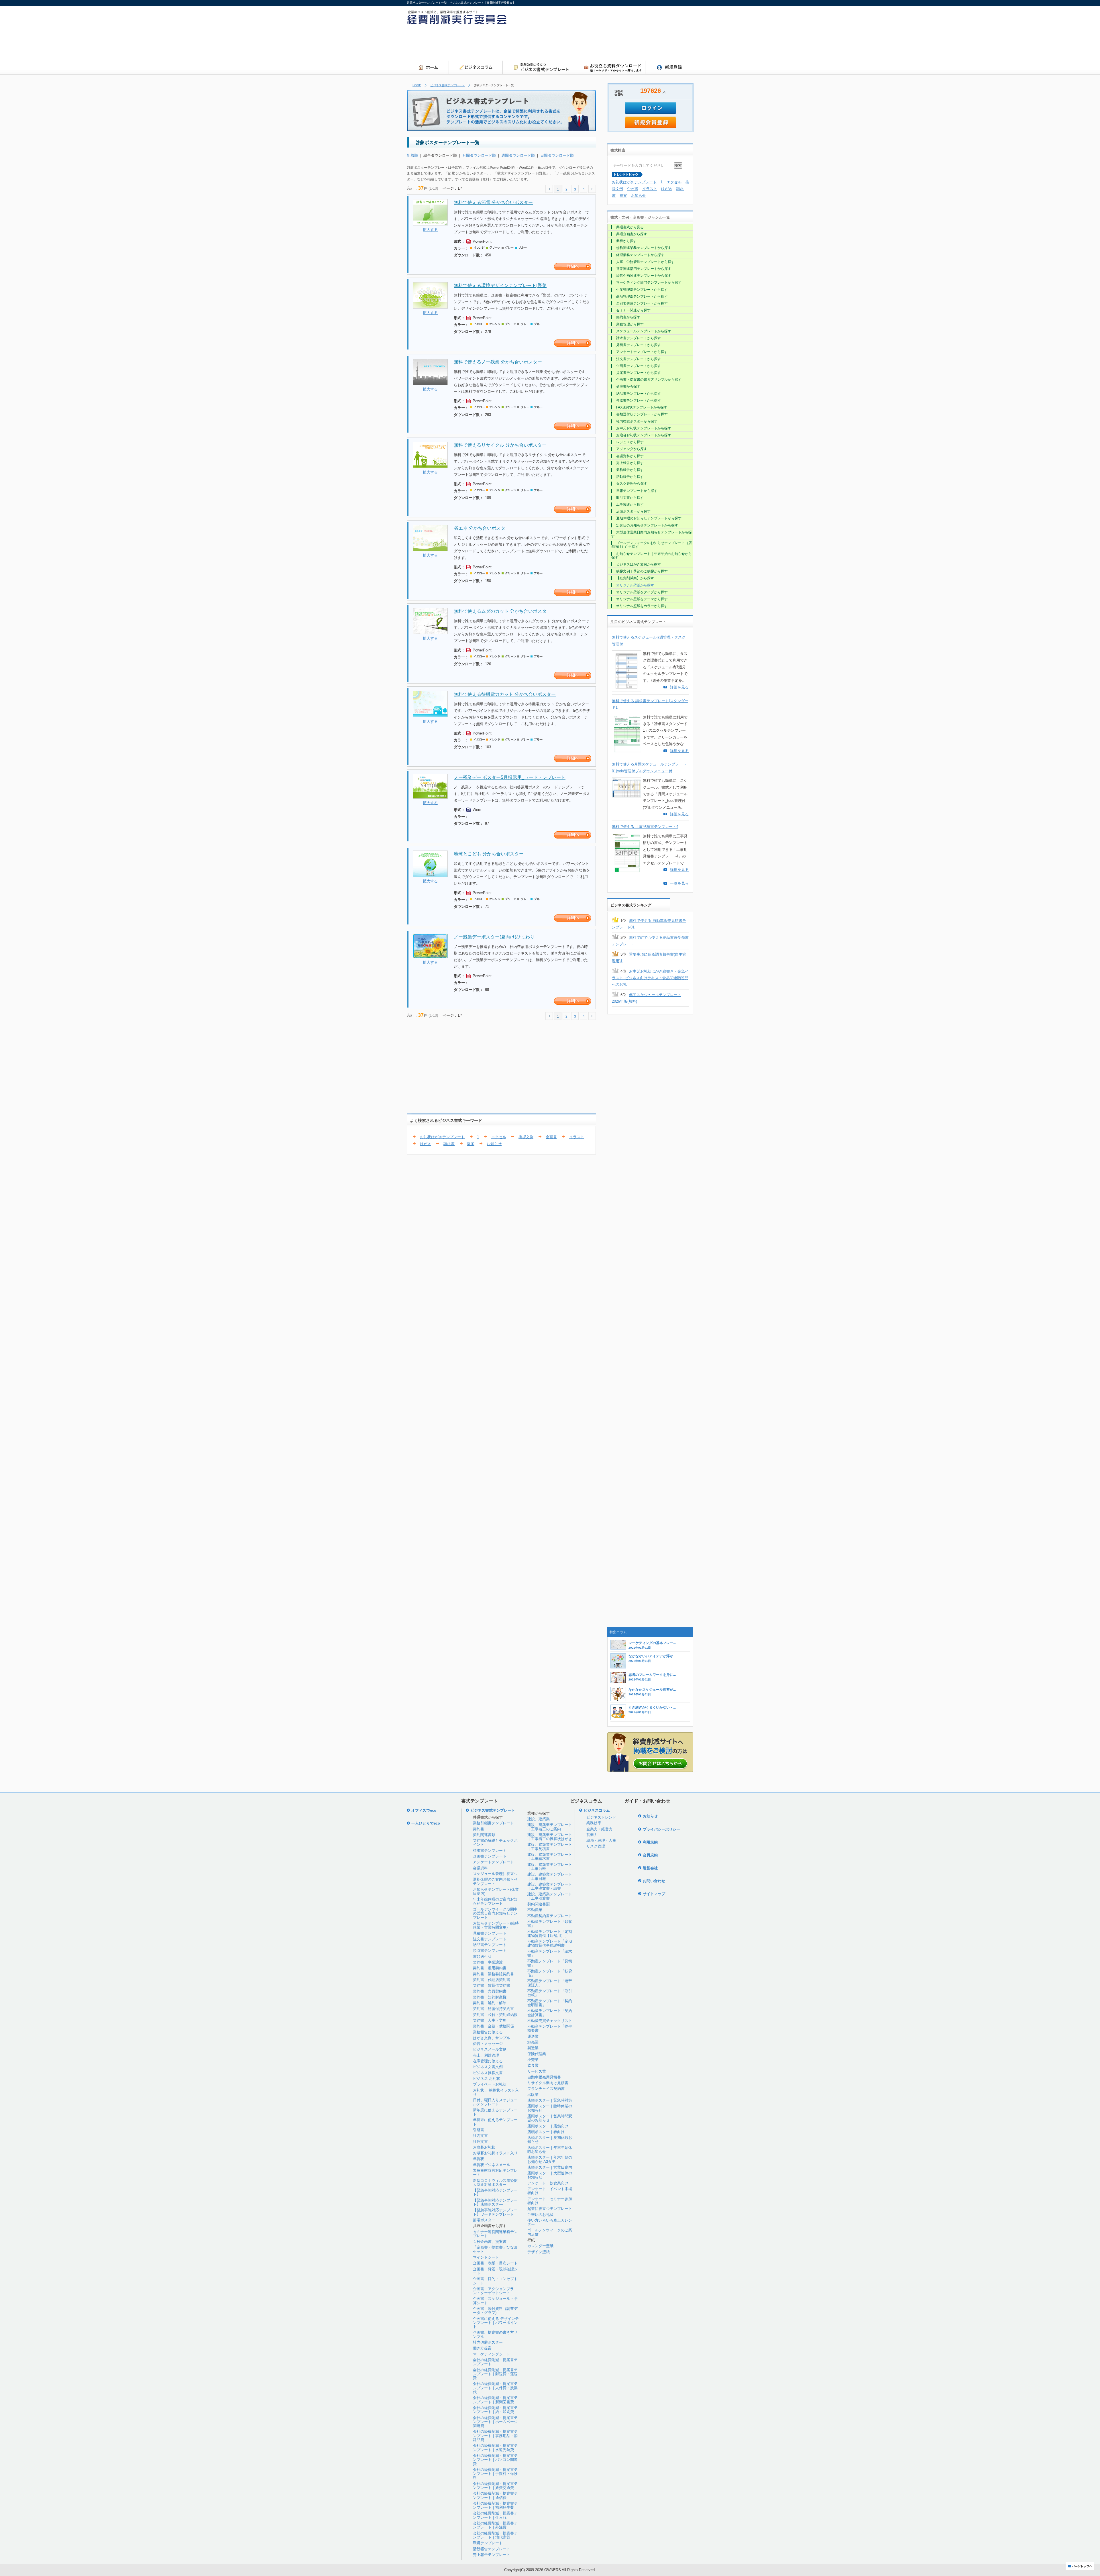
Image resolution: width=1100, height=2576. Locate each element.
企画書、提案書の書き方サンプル (495, 2334)
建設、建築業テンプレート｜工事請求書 (550, 1857)
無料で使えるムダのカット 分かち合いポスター (502, 611)
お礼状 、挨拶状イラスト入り (496, 2092)
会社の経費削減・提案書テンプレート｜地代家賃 (495, 2535)
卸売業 (533, 2042)
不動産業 (535, 1910)
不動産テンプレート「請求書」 (550, 1953)
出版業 (533, 2095)
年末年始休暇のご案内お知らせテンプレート (495, 1901)
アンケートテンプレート (493, 1862)
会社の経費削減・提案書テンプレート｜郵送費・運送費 (495, 2374)
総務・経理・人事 (601, 1840)
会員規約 (650, 1855)
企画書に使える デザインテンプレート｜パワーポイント (496, 2323)
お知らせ (494, 1144)
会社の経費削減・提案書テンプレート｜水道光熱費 (495, 2448)
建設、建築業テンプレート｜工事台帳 (550, 1867)
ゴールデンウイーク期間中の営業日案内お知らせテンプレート (495, 1913)
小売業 (533, 2060)
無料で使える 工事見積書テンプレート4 (645, 827)
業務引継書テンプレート (493, 1823)
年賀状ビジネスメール (492, 2165)
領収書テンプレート (490, 1950)
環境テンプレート (488, 2543)
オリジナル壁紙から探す (635, 585)
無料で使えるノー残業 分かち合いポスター (498, 362)
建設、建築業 (539, 1819)
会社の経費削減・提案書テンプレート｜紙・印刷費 (495, 2410)
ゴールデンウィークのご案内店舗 (550, 2232)
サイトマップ (654, 1894)
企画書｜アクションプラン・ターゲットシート (493, 2291)
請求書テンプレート (490, 1850)
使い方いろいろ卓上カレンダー (550, 2222)
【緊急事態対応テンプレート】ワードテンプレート (495, 2212)
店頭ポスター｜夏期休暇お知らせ (550, 2140)
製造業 (533, 2048)
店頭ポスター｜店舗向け (548, 2126)
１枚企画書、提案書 (490, 2242)
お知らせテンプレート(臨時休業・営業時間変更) (496, 1925)
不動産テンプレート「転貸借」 (550, 1973)
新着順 (412, 155)
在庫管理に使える (488, 2061)
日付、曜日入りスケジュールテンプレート (495, 2102)
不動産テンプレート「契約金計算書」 (550, 2013)
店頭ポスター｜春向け (546, 2132)
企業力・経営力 (599, 1829)
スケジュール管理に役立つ (495, 1874)
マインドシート (486, 2257)
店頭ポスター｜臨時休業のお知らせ (550, 2108)
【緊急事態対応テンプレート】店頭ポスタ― (495, 2202)
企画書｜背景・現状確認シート (495, 2271)
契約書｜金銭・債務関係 (493, 2026)
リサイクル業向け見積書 (548, 2083)
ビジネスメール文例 (490, 2049)
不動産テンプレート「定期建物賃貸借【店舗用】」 (550, 1934)
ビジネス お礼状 (487, 2079)
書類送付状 (482, 1956)
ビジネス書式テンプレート (447, 85)
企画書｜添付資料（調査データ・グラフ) (495, 2311)
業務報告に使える (488, 2032)
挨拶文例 (526, 1137)
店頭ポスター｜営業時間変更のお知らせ (550, 2118)
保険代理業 (537, 2054)
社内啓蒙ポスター (488, 2342)
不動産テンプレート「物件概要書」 (550, 2028)
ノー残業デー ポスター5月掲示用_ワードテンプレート (510, 777)
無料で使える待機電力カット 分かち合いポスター (505, 694)
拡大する (430, 230)
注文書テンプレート (490, 1939)
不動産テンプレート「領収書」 (550, 1924)
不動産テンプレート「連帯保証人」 (550, 1983)
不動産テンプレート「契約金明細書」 (550, 2003)
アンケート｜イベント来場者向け (550, 2191)
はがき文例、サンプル (492, 2038)
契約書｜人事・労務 (490, 2020)
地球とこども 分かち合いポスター (489, 854)
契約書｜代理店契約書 (492, 1980)
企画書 (551, 1137)
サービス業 (537, 2071)
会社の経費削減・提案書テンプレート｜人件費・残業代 (495, 2388)
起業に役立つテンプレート (550, 2209)
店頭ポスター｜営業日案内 (550, 2167)
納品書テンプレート (490, 1945)
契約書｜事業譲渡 (488, 1962)
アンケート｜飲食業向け (548, 2183)
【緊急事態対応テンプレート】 (495, 2192)
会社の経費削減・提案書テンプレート (495, 2362)
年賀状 (479, 2159)
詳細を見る (679, 687)
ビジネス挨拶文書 (488, 2073)
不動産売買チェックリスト (550, 2021)
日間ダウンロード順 (557, 155)
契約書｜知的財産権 (490, 1997)
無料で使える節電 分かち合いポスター (493, 202)
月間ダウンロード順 (479, 155)
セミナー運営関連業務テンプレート (495, 2234)
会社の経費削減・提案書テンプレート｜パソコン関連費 (495, 2460)
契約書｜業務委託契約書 (493, 1974)
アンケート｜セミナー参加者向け (550, 2201)
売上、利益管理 (486, 2055)
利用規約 (650, 1842)
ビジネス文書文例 (488, 2067)
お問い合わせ (654, 1881)
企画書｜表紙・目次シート (495, 2263)
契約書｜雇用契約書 (490, 1968)
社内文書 (480, 2136)
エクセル (499, 1137)
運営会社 (650, 1868)
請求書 (449, 1144)
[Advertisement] (589, 44)
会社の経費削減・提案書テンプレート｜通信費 (495, 2495)
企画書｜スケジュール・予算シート (495, 2301)
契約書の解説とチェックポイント (495, 1842)
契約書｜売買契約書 (490, 1991)
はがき (426, 1144)
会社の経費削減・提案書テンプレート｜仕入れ (495, 2515)
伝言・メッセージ (488, 2044)
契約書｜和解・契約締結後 (495, 2015)
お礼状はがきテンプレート (442, 1137)
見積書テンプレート (490, 1933)
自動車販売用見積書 (544, 2077)
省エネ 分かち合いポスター (482, 528)
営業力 (592, 1835)
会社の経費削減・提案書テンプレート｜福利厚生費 (495, 2505)
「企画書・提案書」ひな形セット (495, 2249)
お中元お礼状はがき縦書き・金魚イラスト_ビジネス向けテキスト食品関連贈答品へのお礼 (650, 978)
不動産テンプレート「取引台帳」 (550, 1993)
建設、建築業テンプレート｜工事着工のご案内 (550, 1827)
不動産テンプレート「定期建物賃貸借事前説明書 (550, 1943)
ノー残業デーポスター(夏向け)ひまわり (494, 937)
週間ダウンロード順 (518, 155)
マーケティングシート (492, 2354)
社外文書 (480, 2142)
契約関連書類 (484, 1835)
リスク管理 (596, 1846)
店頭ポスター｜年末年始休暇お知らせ (550, 2150)
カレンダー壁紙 (540, 2246)
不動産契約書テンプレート (550, 1916)
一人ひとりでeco (426, 1823)
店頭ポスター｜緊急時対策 (550, 2100)
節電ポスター (484, 2220)
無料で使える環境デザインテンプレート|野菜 (500, 285)
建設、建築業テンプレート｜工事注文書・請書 (550, 1886)
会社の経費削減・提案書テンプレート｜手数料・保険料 (495, 2474)
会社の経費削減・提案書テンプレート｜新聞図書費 (495, 2400)
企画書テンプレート (490, 1856)
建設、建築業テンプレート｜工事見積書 (550, 1846)
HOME (417, 85)
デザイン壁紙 (539, 2252)
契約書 (479, 1829)
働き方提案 (482, 2348)
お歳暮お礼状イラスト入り (495, 2153)
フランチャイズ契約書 (546, 2089)
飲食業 (533, 2065)
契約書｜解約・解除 (490, 2003)
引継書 (479, 2130)
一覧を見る (679, 883)
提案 (471, 1144)
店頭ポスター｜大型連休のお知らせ (550, 2175)
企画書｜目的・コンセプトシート (495, 2281)
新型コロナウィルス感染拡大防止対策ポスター (495, 2183)
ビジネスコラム (597, 1810)
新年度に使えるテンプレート (495, 2112)
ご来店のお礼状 (540, 2215)
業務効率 (594, 1823)
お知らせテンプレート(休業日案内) (496, 1891)
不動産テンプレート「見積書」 (550, 1963)
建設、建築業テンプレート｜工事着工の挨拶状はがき (550, 1837)
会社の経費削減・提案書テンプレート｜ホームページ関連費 (495, 2422)
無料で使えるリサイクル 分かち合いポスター (500, 445)
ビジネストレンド (601, 1817)
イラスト (577, 1137)
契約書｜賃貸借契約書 (492, 1985)
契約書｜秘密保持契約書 (493, 2009)
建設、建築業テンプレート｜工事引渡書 (550, 1896)
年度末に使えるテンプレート (495, 2122)
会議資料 (480, 1868)
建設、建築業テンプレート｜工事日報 (550, 1876)
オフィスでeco (424, 1810)
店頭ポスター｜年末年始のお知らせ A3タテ (550, 2159)
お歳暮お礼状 (484, 2147)
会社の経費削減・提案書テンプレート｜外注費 (495, 2525)
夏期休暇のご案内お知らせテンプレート (495, 1881)
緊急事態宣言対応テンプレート (495, 2172)
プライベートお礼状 (490, 2084)
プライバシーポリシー (661, 1829)
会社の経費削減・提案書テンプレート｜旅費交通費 (495, 2486)
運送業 (533, 2036)
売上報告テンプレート (492, 2555)
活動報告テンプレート (492, 2549)
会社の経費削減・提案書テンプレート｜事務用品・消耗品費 (495, 2436)
